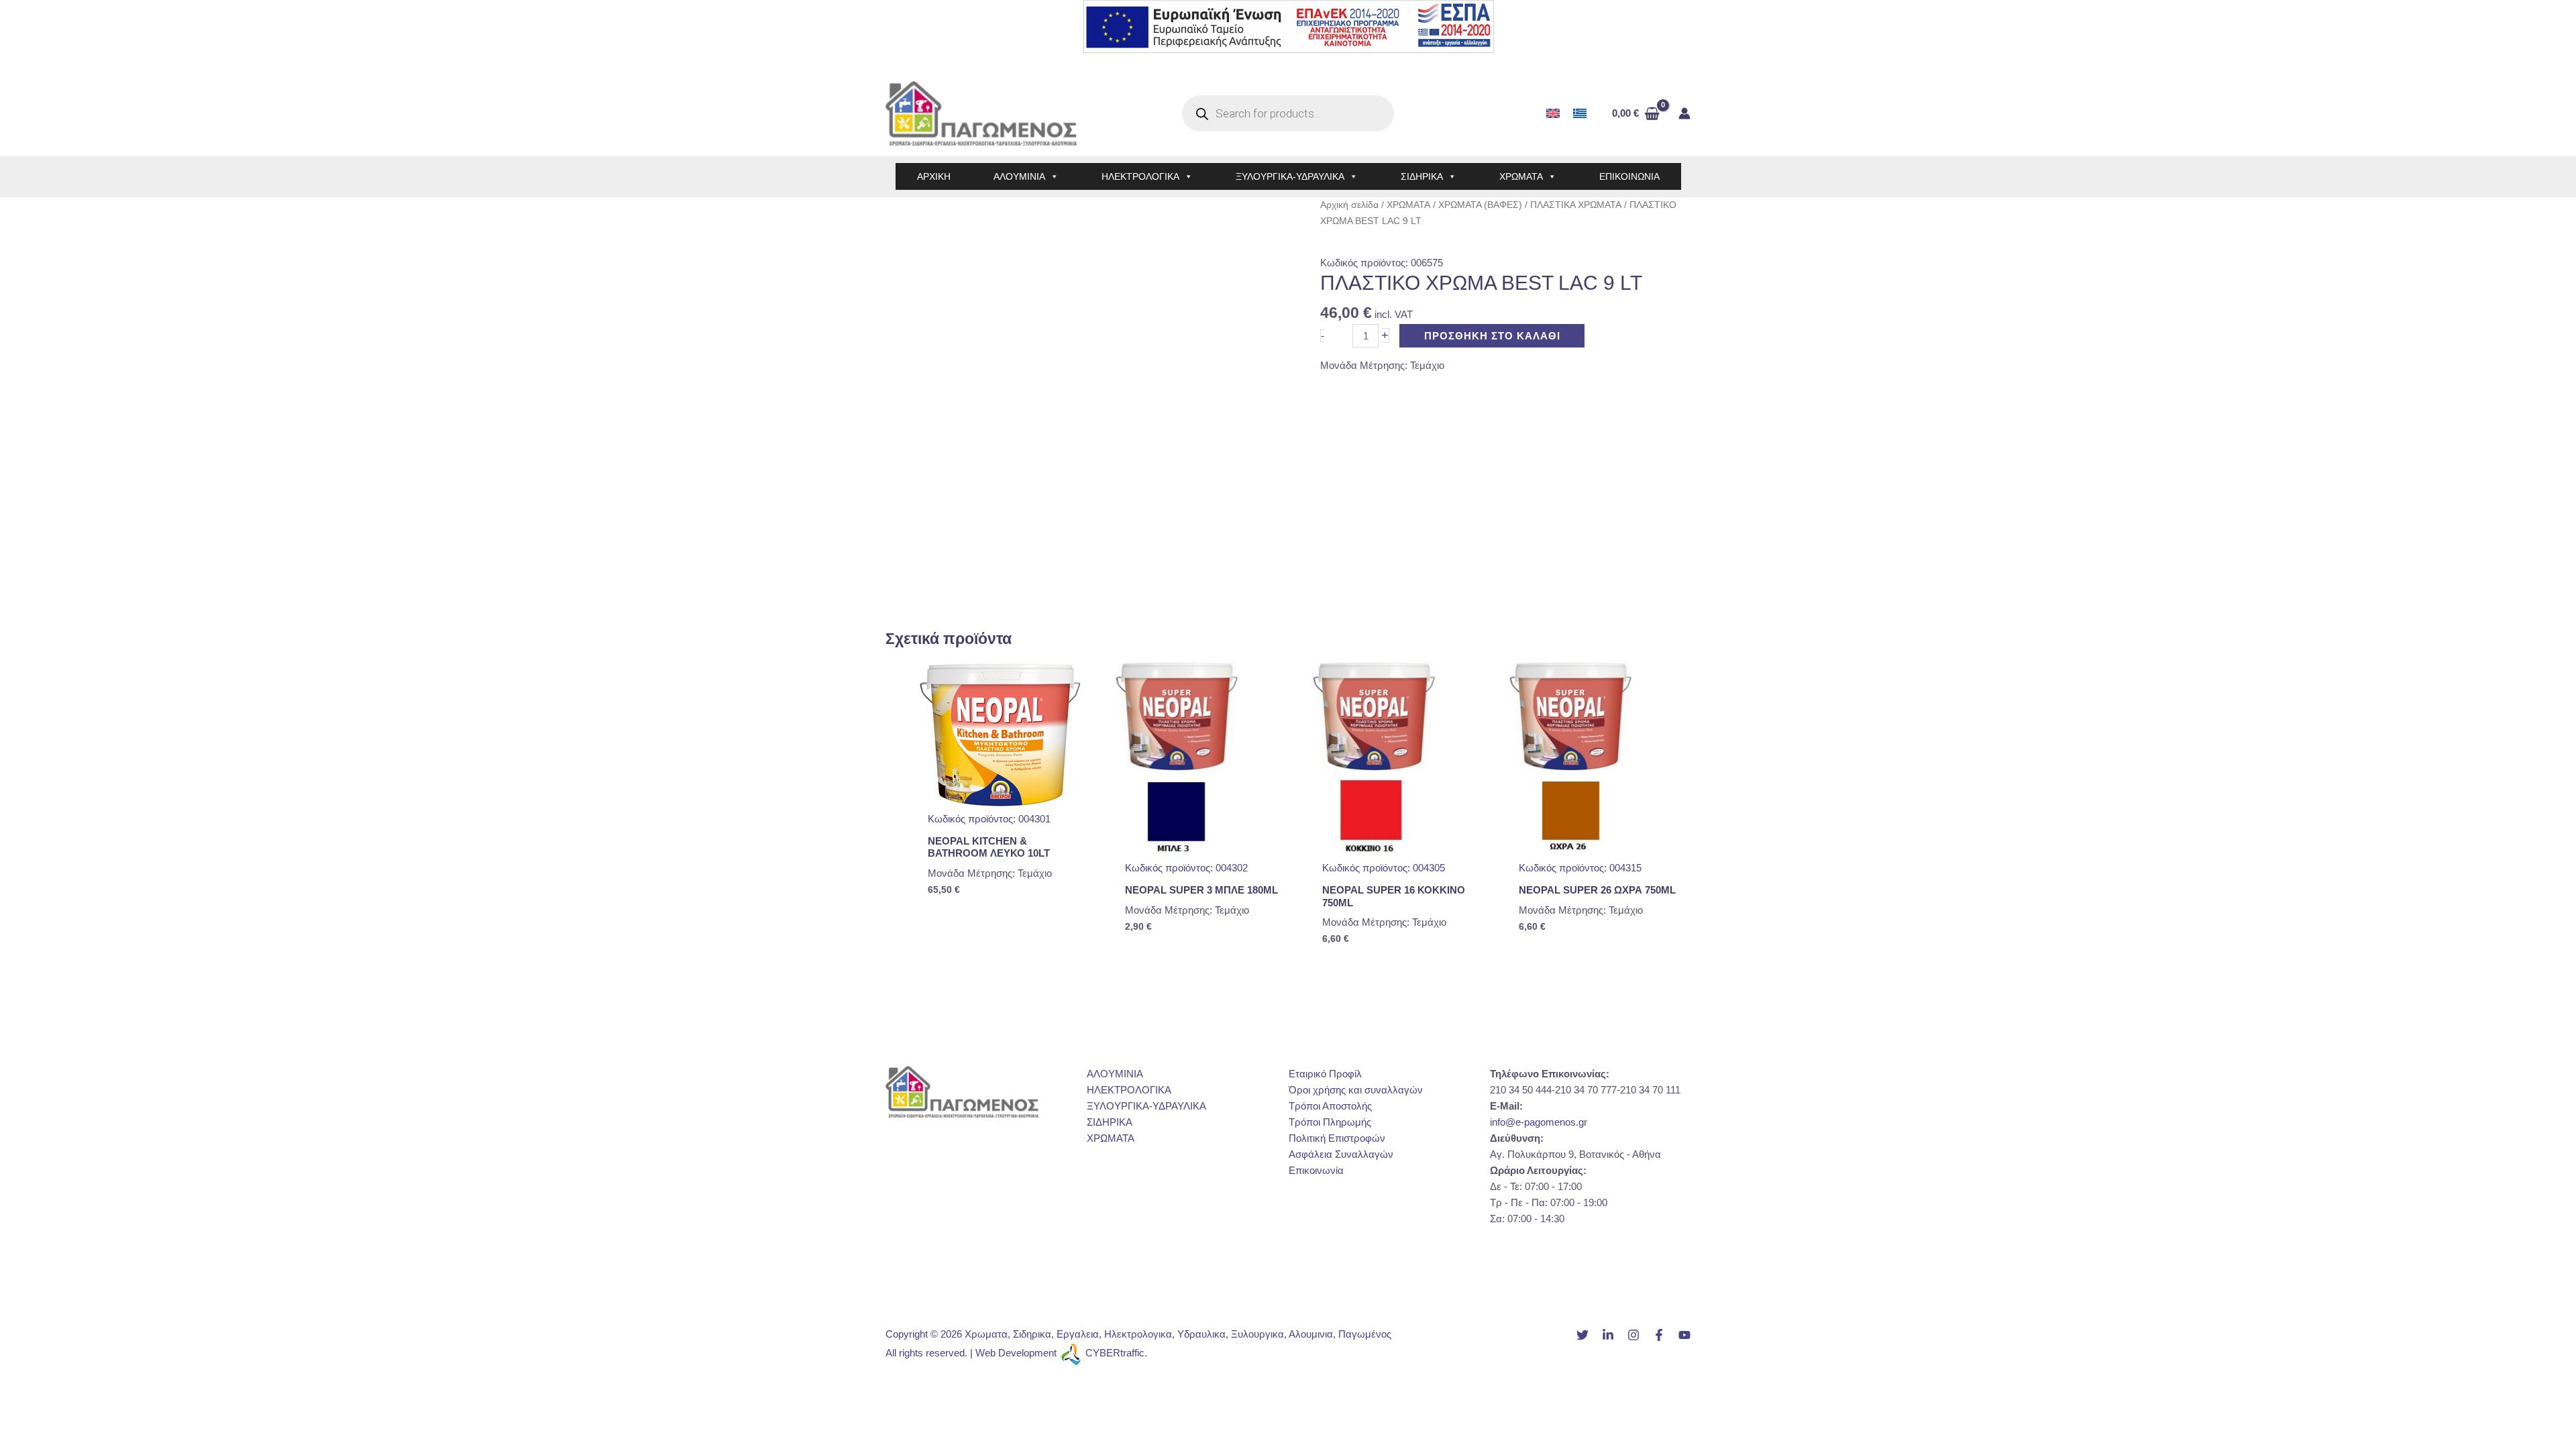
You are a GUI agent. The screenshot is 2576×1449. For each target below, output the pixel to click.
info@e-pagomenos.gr (1539, 1122)
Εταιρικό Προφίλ (1325, 1074)
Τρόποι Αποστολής (1330, 1106)
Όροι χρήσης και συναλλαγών (1356, 1090)
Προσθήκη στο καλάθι (1492, 336)
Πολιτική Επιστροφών (1337, 1138)
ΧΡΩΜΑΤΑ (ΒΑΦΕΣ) (1480, 205)
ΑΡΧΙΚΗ (934, 176)
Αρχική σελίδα (1349, 205)
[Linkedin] (1608, 1335)
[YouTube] (1684, 1335)
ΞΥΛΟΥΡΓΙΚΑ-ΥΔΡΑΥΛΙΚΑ (1290, 176)
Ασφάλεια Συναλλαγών (1341, 1154)
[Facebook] (1659, 1335)
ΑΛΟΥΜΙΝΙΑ (1019, 176)
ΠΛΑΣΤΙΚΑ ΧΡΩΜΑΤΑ (1576, 205)
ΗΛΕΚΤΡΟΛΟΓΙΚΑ (1140, 176)
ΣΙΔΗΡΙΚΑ (1422, 176)
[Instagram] (1633, 1335)
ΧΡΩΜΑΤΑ (1521, 176)
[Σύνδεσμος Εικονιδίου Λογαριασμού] (1684, 113)
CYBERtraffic (1115, 1353)
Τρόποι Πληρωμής (1330, 1122)
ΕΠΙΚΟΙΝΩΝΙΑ (1629, 176)
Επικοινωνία (1316, 1170)
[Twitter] (1582, 1335)
